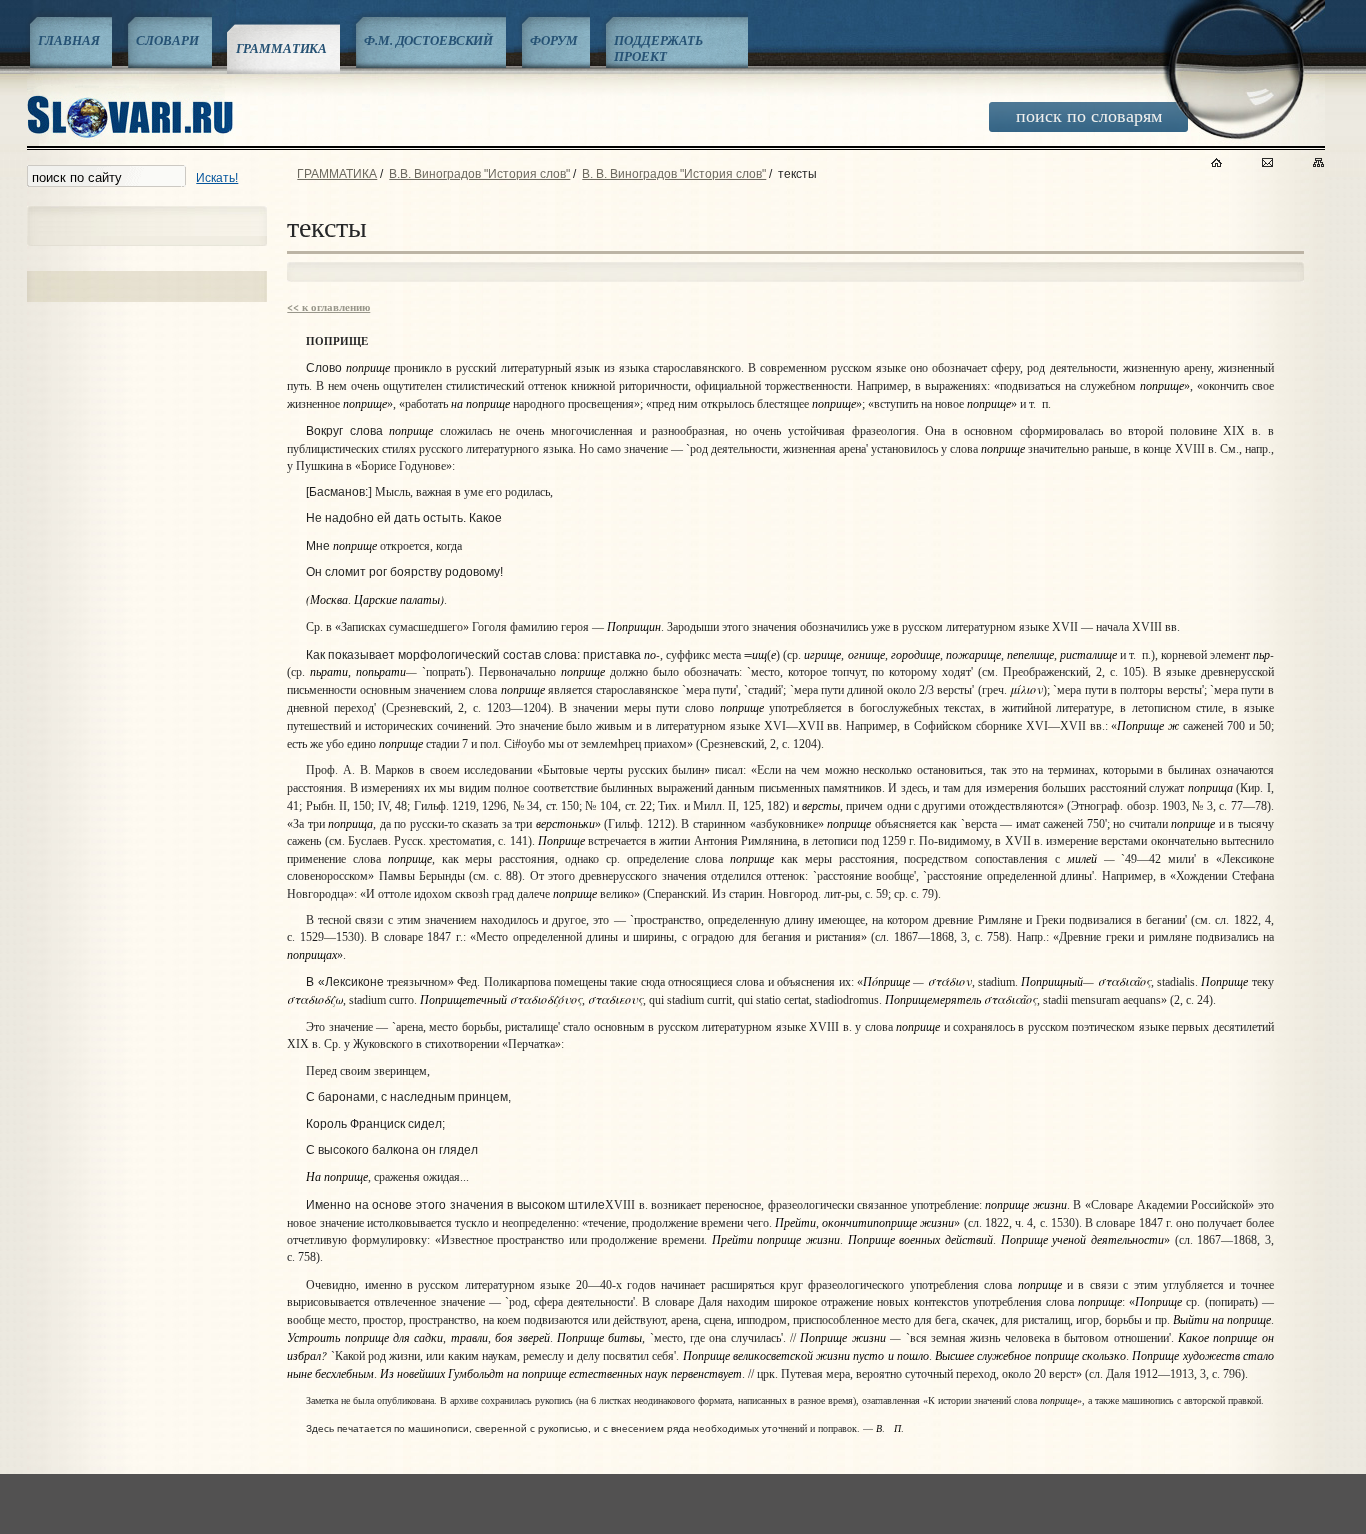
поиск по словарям (1089, 115)
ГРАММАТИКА (282, 48)
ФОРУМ (553, 40)
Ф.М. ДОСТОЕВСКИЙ (428, 40)
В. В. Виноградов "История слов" (674, 174)
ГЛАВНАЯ (68, 40)
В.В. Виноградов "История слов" (479, 174)
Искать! (217, 178)
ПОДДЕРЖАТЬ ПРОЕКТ (658, 48)
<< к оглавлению (328, 307)
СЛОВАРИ (167, 40)
